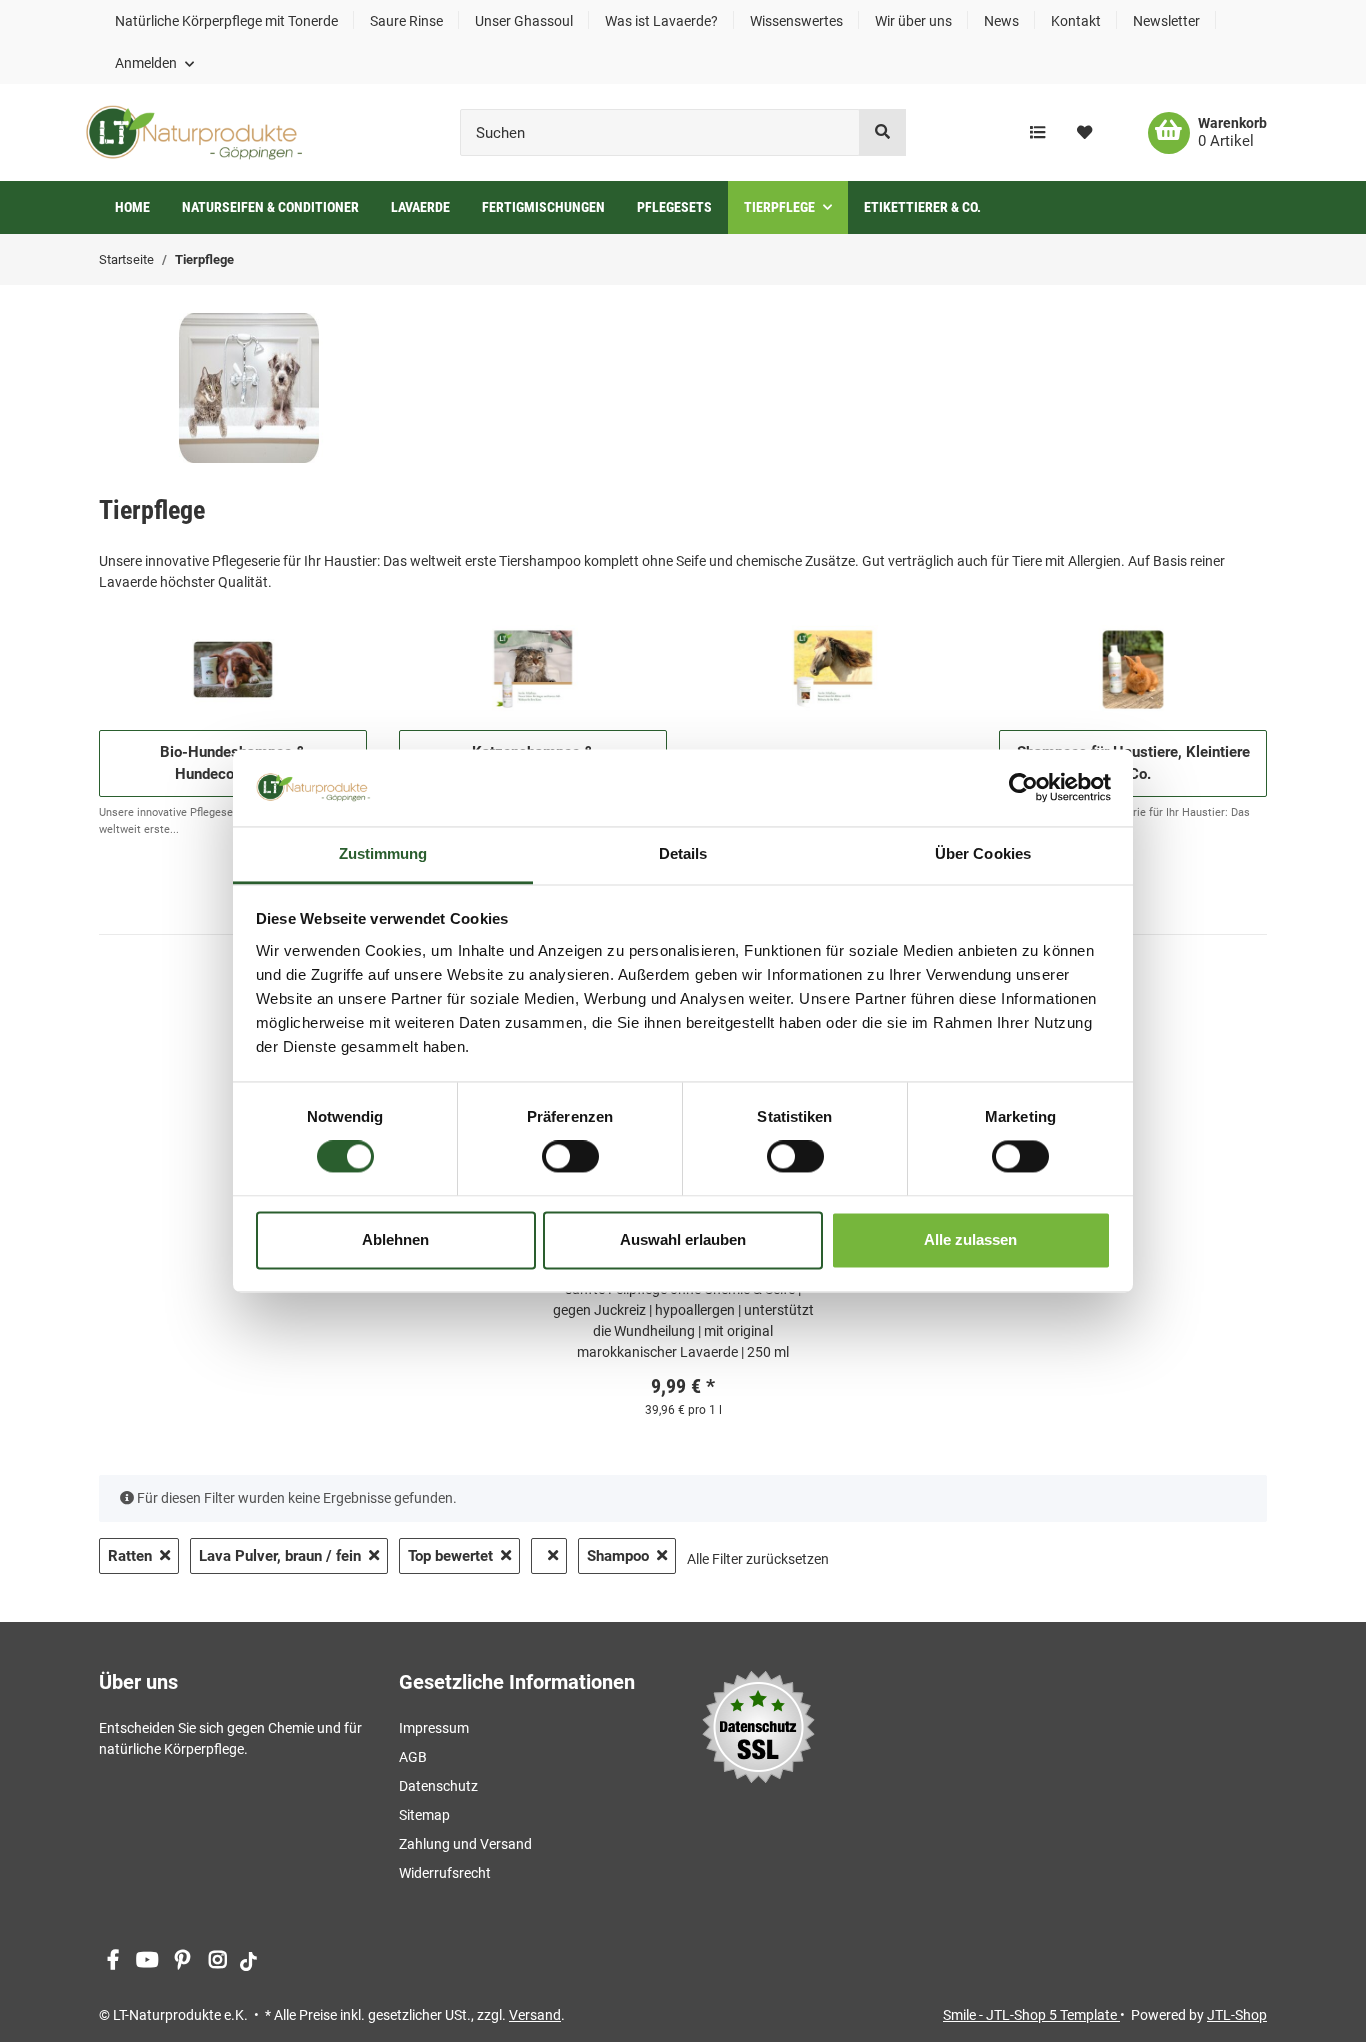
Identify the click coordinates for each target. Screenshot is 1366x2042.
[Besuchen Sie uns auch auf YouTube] (147, 1960)
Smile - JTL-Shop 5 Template (1031, 2015)
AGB (413, 1757)
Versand (535, 2015)
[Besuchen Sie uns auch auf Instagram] (217, 1960)
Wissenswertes (796, 21)
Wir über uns (913, 21)
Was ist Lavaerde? (661, 21)
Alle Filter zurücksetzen (758, 1559)
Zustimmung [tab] (383, 853)
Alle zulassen (970, 1239)
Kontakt (1076, 21)
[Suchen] (882, 132)
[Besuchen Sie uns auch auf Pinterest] (182, 1960)
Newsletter (1166, 21)
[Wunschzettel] (1084, 133)
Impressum (434, 1728)
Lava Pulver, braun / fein (280, 1556)
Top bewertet (450, 1556)
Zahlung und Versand (465, 1844)
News (1001, 21)
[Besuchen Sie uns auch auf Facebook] (112, 1960)
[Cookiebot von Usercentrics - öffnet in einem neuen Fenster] (1023, 788)
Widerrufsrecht (445, 1873)
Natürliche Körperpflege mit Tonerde (226, 21)
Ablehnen (395, 1239)
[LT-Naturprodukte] (193, 132)
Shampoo (618, 1556)
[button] (154, 63)
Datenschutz (438, 1786)
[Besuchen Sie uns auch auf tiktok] (248, 1960)
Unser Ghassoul (524, 21)
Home (132, 207)
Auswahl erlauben (683, 1239)
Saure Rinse (406, 21)
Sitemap (424, 1815)
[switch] (570, 1157)
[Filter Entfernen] (549, 1556)
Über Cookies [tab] (983, 853)
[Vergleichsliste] (1037, 133)
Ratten (130, 1556)
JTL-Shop (1237, 2015)
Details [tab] (683, 853)
